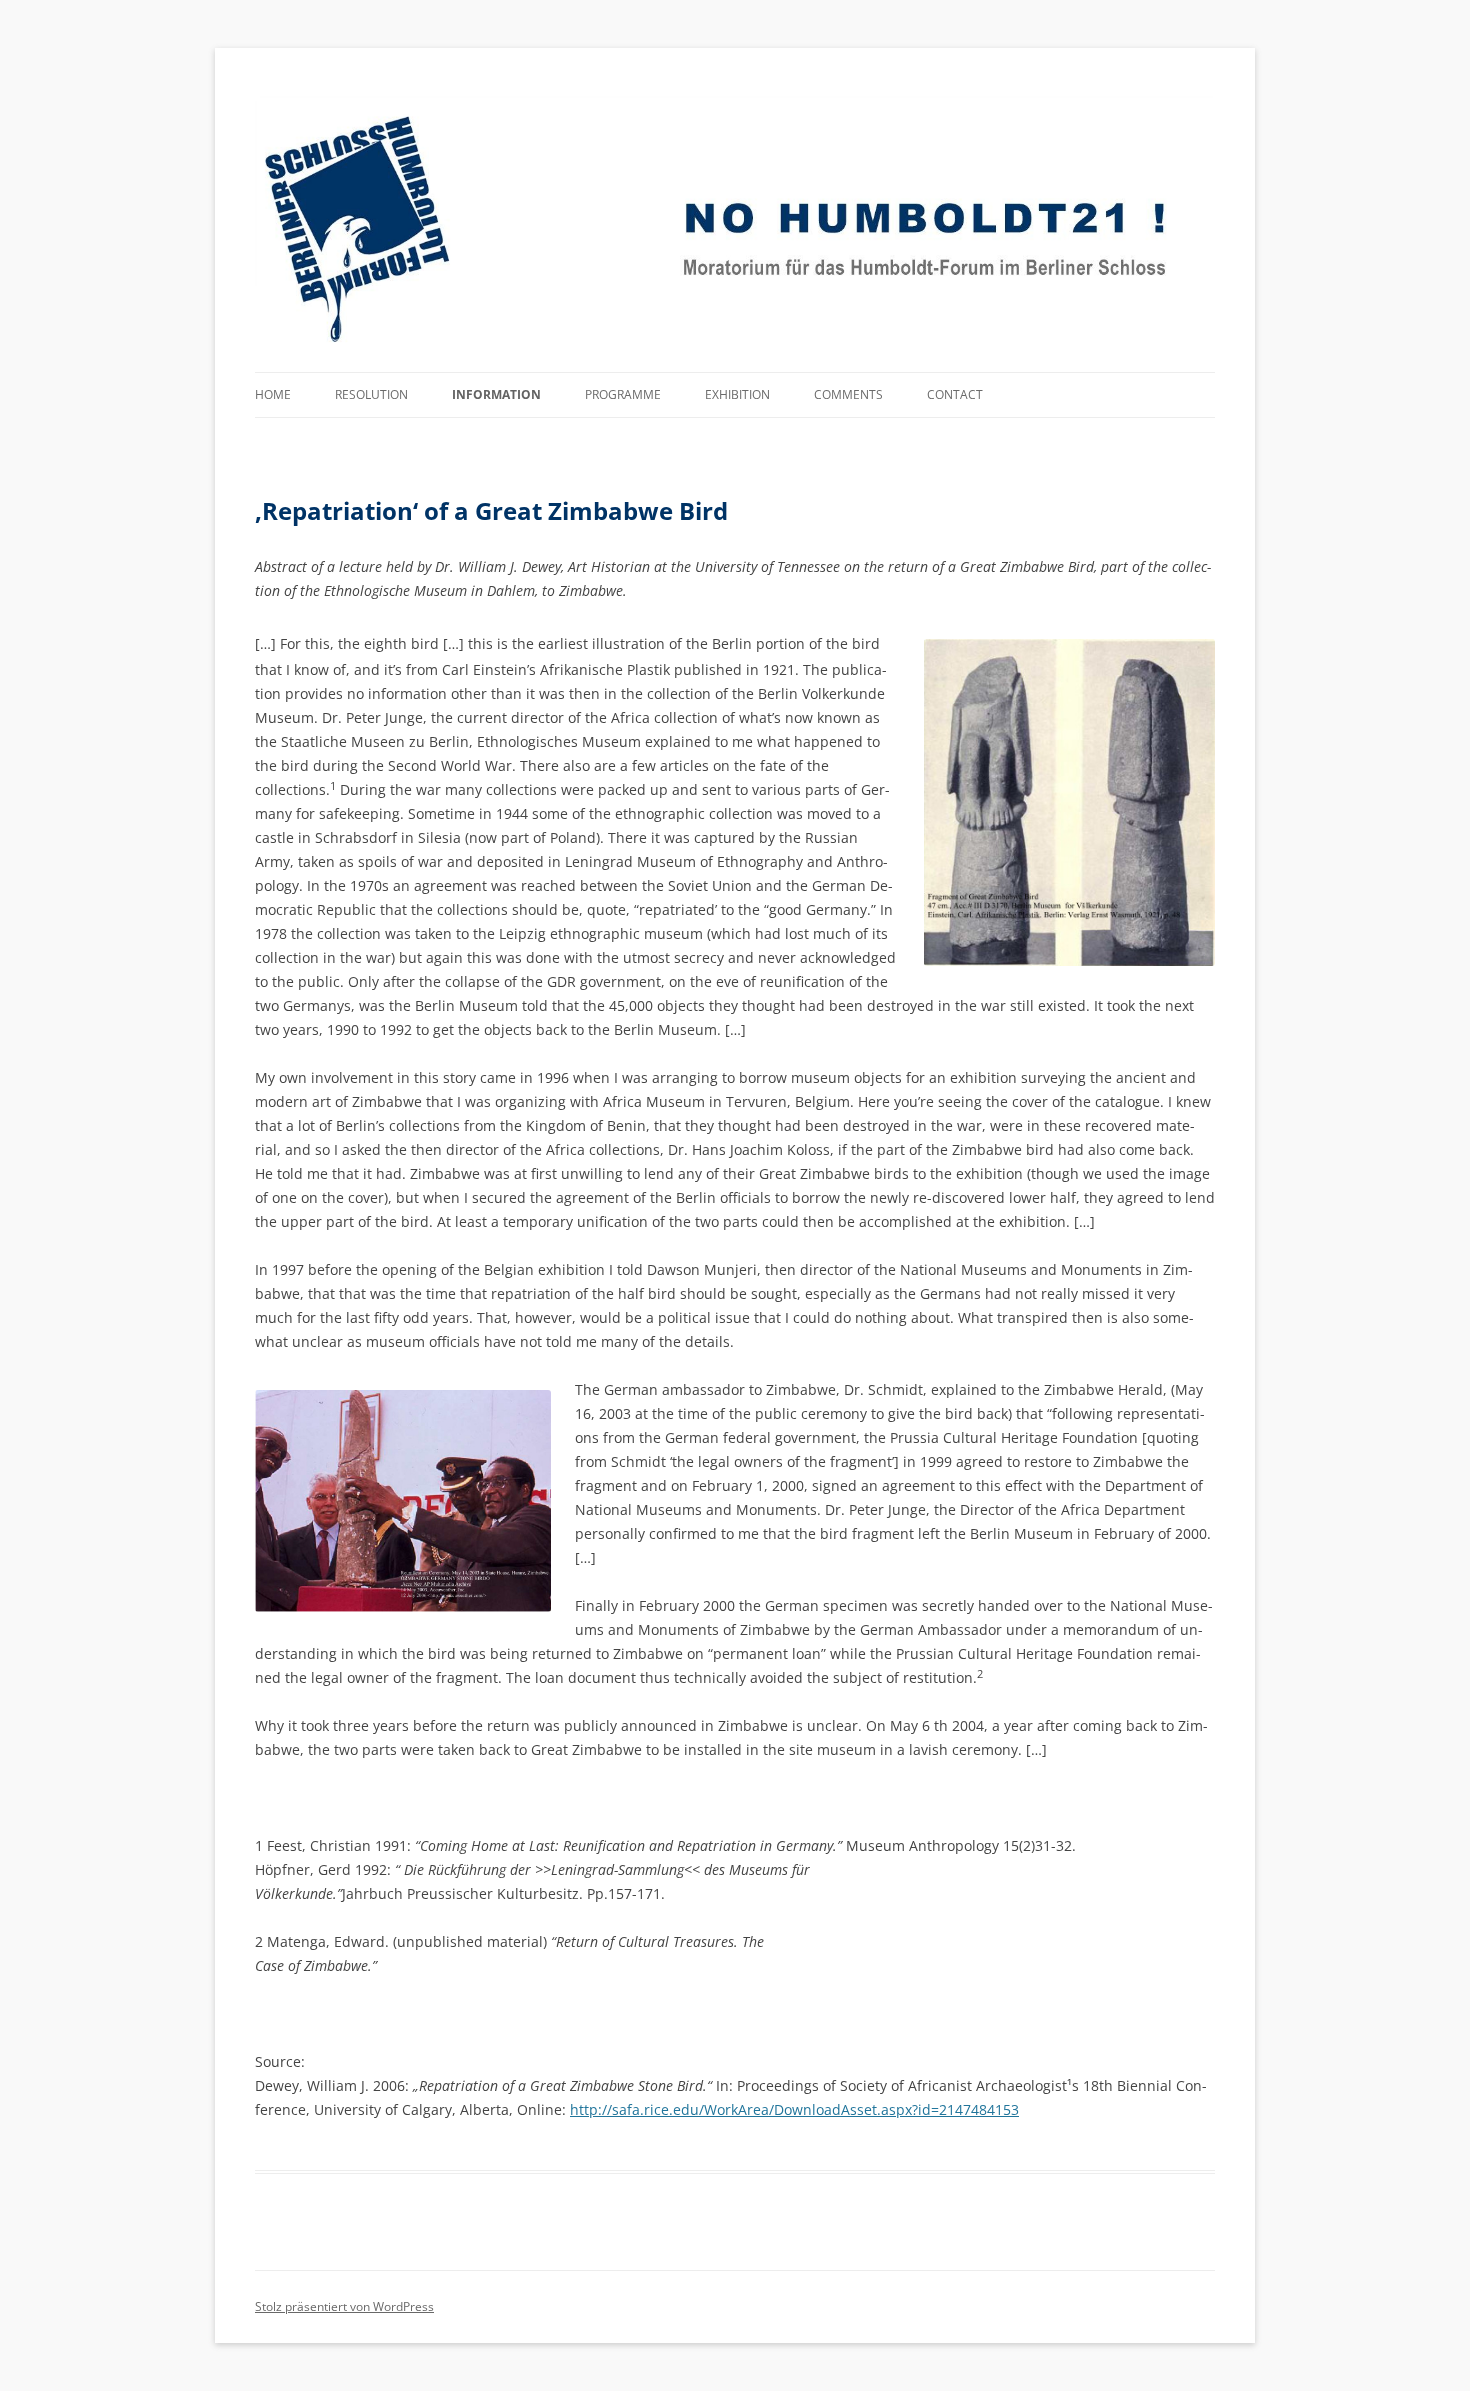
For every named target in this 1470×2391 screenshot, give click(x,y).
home (273, 394)
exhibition (737, 394)
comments (848, 394)
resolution (371, 394)
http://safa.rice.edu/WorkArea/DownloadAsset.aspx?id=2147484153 (794, 2109)
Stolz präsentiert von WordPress (344, 2306)
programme (623, 394)
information (496, 394)
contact (955, 394)
